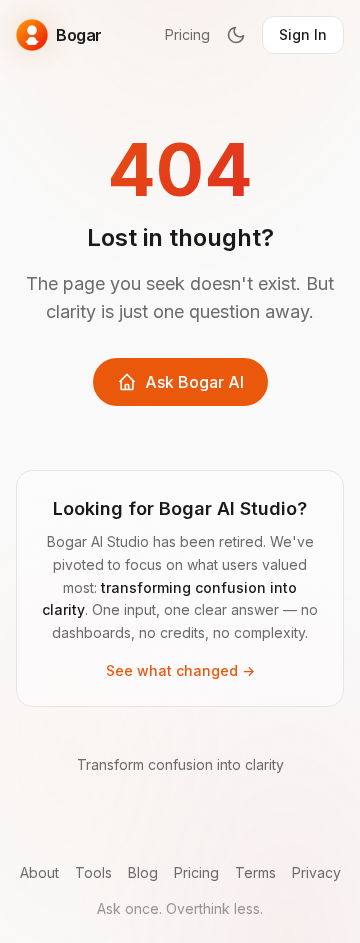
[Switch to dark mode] (236, 35)
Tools (93, 872)
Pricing (187, 34)
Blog (143, 872)
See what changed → (180, 670)
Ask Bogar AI (194, 382)
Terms (255, 872)
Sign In (303, 34)
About (39, 872)
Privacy (316, 872)
